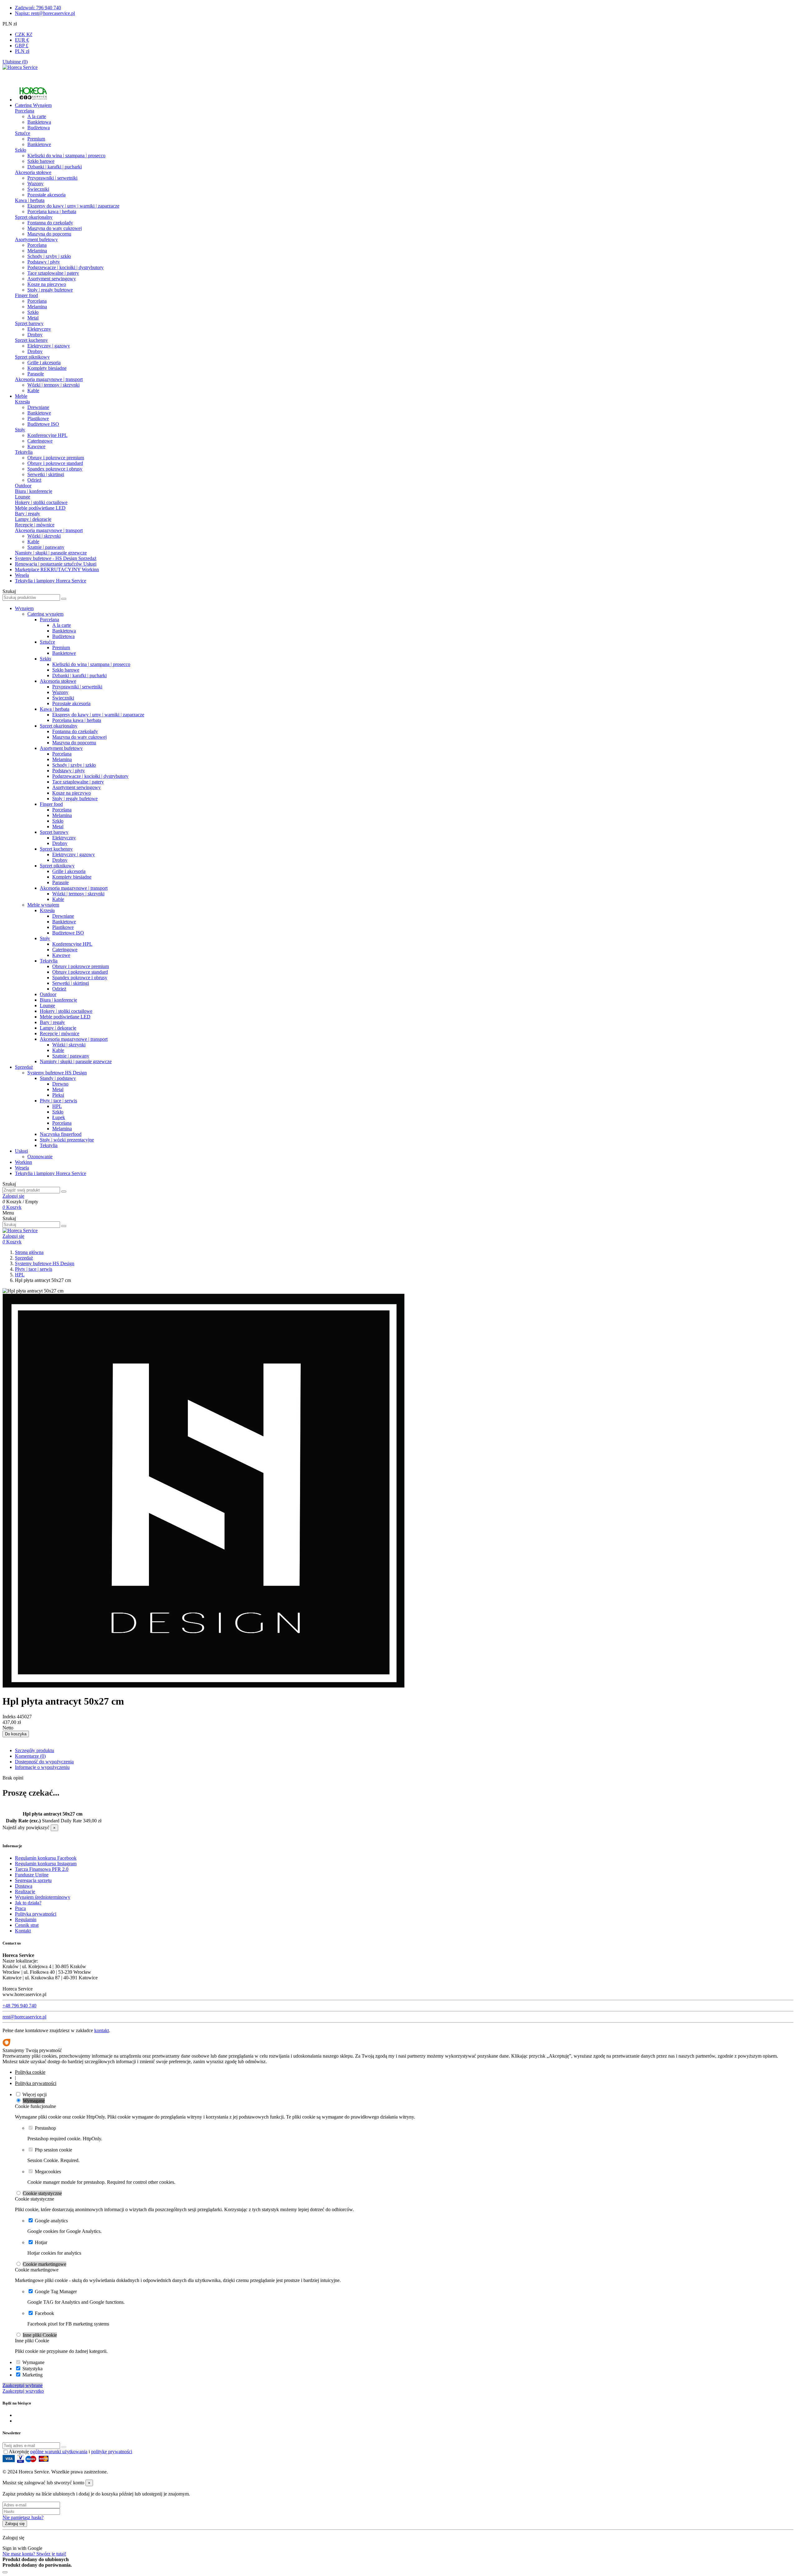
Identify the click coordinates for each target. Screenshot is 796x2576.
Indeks (10, 1717)
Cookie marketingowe (44, 2264)
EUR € (22, 40)
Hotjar (41, 2242)
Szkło (21, 150)
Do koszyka (16, 1734)
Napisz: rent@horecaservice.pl (45, 13)
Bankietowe (39, 144)
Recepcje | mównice (35, 525)
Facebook (44, 2313)
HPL (57, 1106)
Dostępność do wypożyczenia (44, 1762)
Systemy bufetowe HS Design (57, 1073)
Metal (33, 318)
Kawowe (36, 446)
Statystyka (32, 2369)
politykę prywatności (112, 2452)
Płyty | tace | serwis (58, 1101)
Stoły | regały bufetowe (50, 290)
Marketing (32, 2375)
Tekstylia (24, 452)
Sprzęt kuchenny (31, 340)
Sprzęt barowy (29, 323)
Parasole (36, 374)
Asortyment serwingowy (52, 279)
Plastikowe (38, 418)
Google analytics (51, 2221)
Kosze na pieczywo (47, 284)
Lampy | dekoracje (33, 519)
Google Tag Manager (56, 2291)
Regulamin (26, 1919)
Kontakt (23, 1931)
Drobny (35, 335)
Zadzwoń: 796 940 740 (38, 8)
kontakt (102, 2030)
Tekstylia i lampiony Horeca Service (51, 1173)
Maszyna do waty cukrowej (55, 228)
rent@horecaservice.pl (24, 2017)
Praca (20, 1908)
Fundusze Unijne (32, 1875)
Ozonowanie (40, 1157)
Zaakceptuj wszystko (23, 2391)
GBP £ (22, 46)
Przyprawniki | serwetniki (52, 178)
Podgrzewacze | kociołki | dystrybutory (65, 267)
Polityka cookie (30, 2072)
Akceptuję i (70, 2452)
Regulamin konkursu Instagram (46, 1864)
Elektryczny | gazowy (49, 346)
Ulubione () (15, 62)
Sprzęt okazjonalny (34, 217)
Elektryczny (39, 329)
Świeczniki (38, 189)
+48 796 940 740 (19, 2006)
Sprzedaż (24, 1067)
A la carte (37, 116)
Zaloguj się (15, 2524)
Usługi (21, 1151)
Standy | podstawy (58, 1078)
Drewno (60, 1084)
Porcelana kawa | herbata (52, 211)
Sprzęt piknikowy (32, 357)
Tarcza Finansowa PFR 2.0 (42, 1869)
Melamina (37, 251)
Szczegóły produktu (35, 1750)
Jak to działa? (28, 1903)
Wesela (22, 1168)
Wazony (35, 184)
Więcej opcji (35, 2094)
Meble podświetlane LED (40, 508)
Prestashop (45, 2128)
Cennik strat (27, 1925)
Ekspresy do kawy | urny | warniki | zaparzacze (73, 206)
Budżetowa (39, 128)
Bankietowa (39, 122)
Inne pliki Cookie (40, 2335)
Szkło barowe (41, 161)
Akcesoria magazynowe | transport (49, 379)
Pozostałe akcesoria (46, 195)
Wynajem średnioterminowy (43, 1897)
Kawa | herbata (30, 200)
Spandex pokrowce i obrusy (55, 469)
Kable (33, 390)
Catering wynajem (45, 614)
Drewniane (38, 407)
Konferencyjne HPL (47, 435)
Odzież (34, 480)
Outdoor (23, 486)
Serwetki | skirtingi (46, 474)
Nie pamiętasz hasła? (23, 2517)
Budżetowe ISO (43, 424)
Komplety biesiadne (47, 368)
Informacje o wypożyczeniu (42, 1767)
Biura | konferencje (34, 491)
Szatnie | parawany (46, 547)
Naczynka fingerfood (61, 1134)
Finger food (26, 295)
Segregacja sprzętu (33, 1880)
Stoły (20, 430)
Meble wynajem (43, 905)
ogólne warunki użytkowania (59, 2452)
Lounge (23, 497)
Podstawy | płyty (44, 262)
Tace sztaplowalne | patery (53, 273)
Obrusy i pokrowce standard (55, 463)
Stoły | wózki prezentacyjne (67, 1140)
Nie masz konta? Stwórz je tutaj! (34, 2554)
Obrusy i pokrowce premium (56, 458)
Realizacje (25, 1892)
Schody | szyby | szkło (49, 256)
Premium (36, 139)
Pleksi (58, 1095)
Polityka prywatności (36, 1914)
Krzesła (22, 402)
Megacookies (48, 2172)
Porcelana (25, 111)
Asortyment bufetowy (36, 239)
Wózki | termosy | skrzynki (53, 385)
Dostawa (24, 1886)
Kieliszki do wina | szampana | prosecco (66, 156)
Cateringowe (40, 441)
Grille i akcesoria (44, 363)
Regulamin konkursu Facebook (46, 1858)
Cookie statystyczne (42, 2193)
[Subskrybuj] (64, 2447)
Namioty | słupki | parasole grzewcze (51, 553)
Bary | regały (28, 514)
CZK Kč (24, 34)
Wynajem (24, 608)
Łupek (59, 1117)
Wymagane (34, 2101)
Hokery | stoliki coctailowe (41, 502)
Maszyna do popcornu (49, 234)
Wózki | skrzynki (44, 536)
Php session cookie (53, 2150)
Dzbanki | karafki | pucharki (55, 167)
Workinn (23, 1162)
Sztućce (23, 133)
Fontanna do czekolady (50, 223)
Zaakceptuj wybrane (23, 2385)
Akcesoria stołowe (33, 172)
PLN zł (22, 51)
